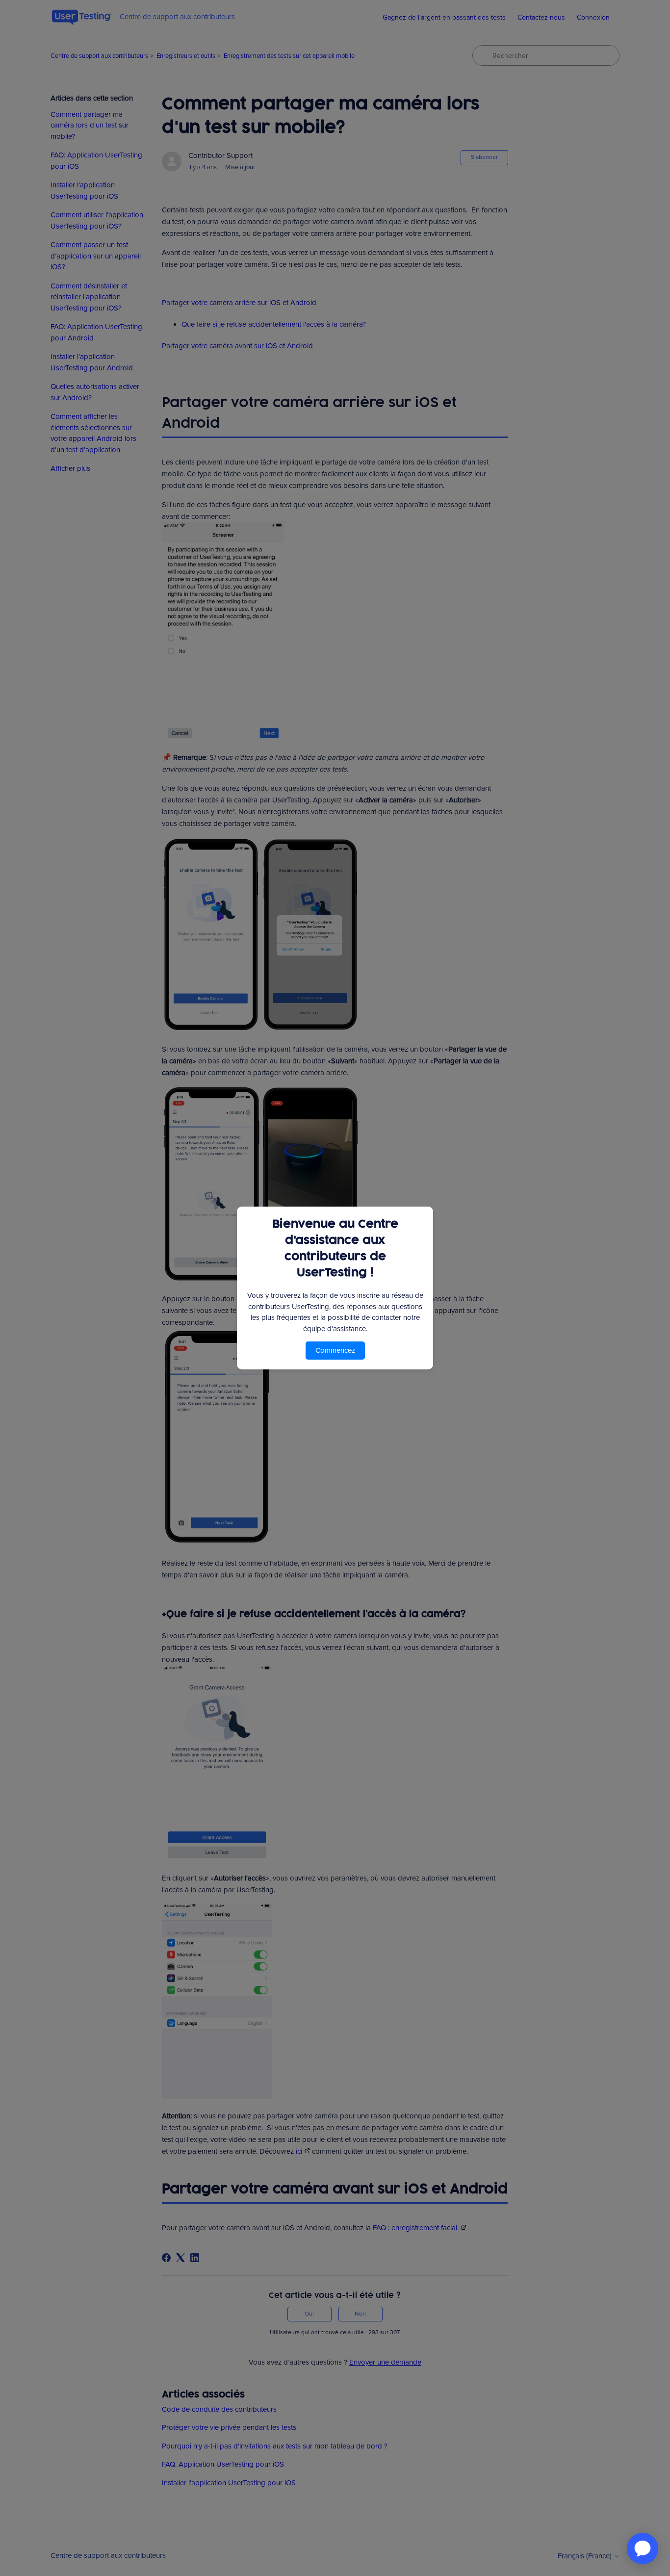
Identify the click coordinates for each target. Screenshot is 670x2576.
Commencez (335, 1350)
